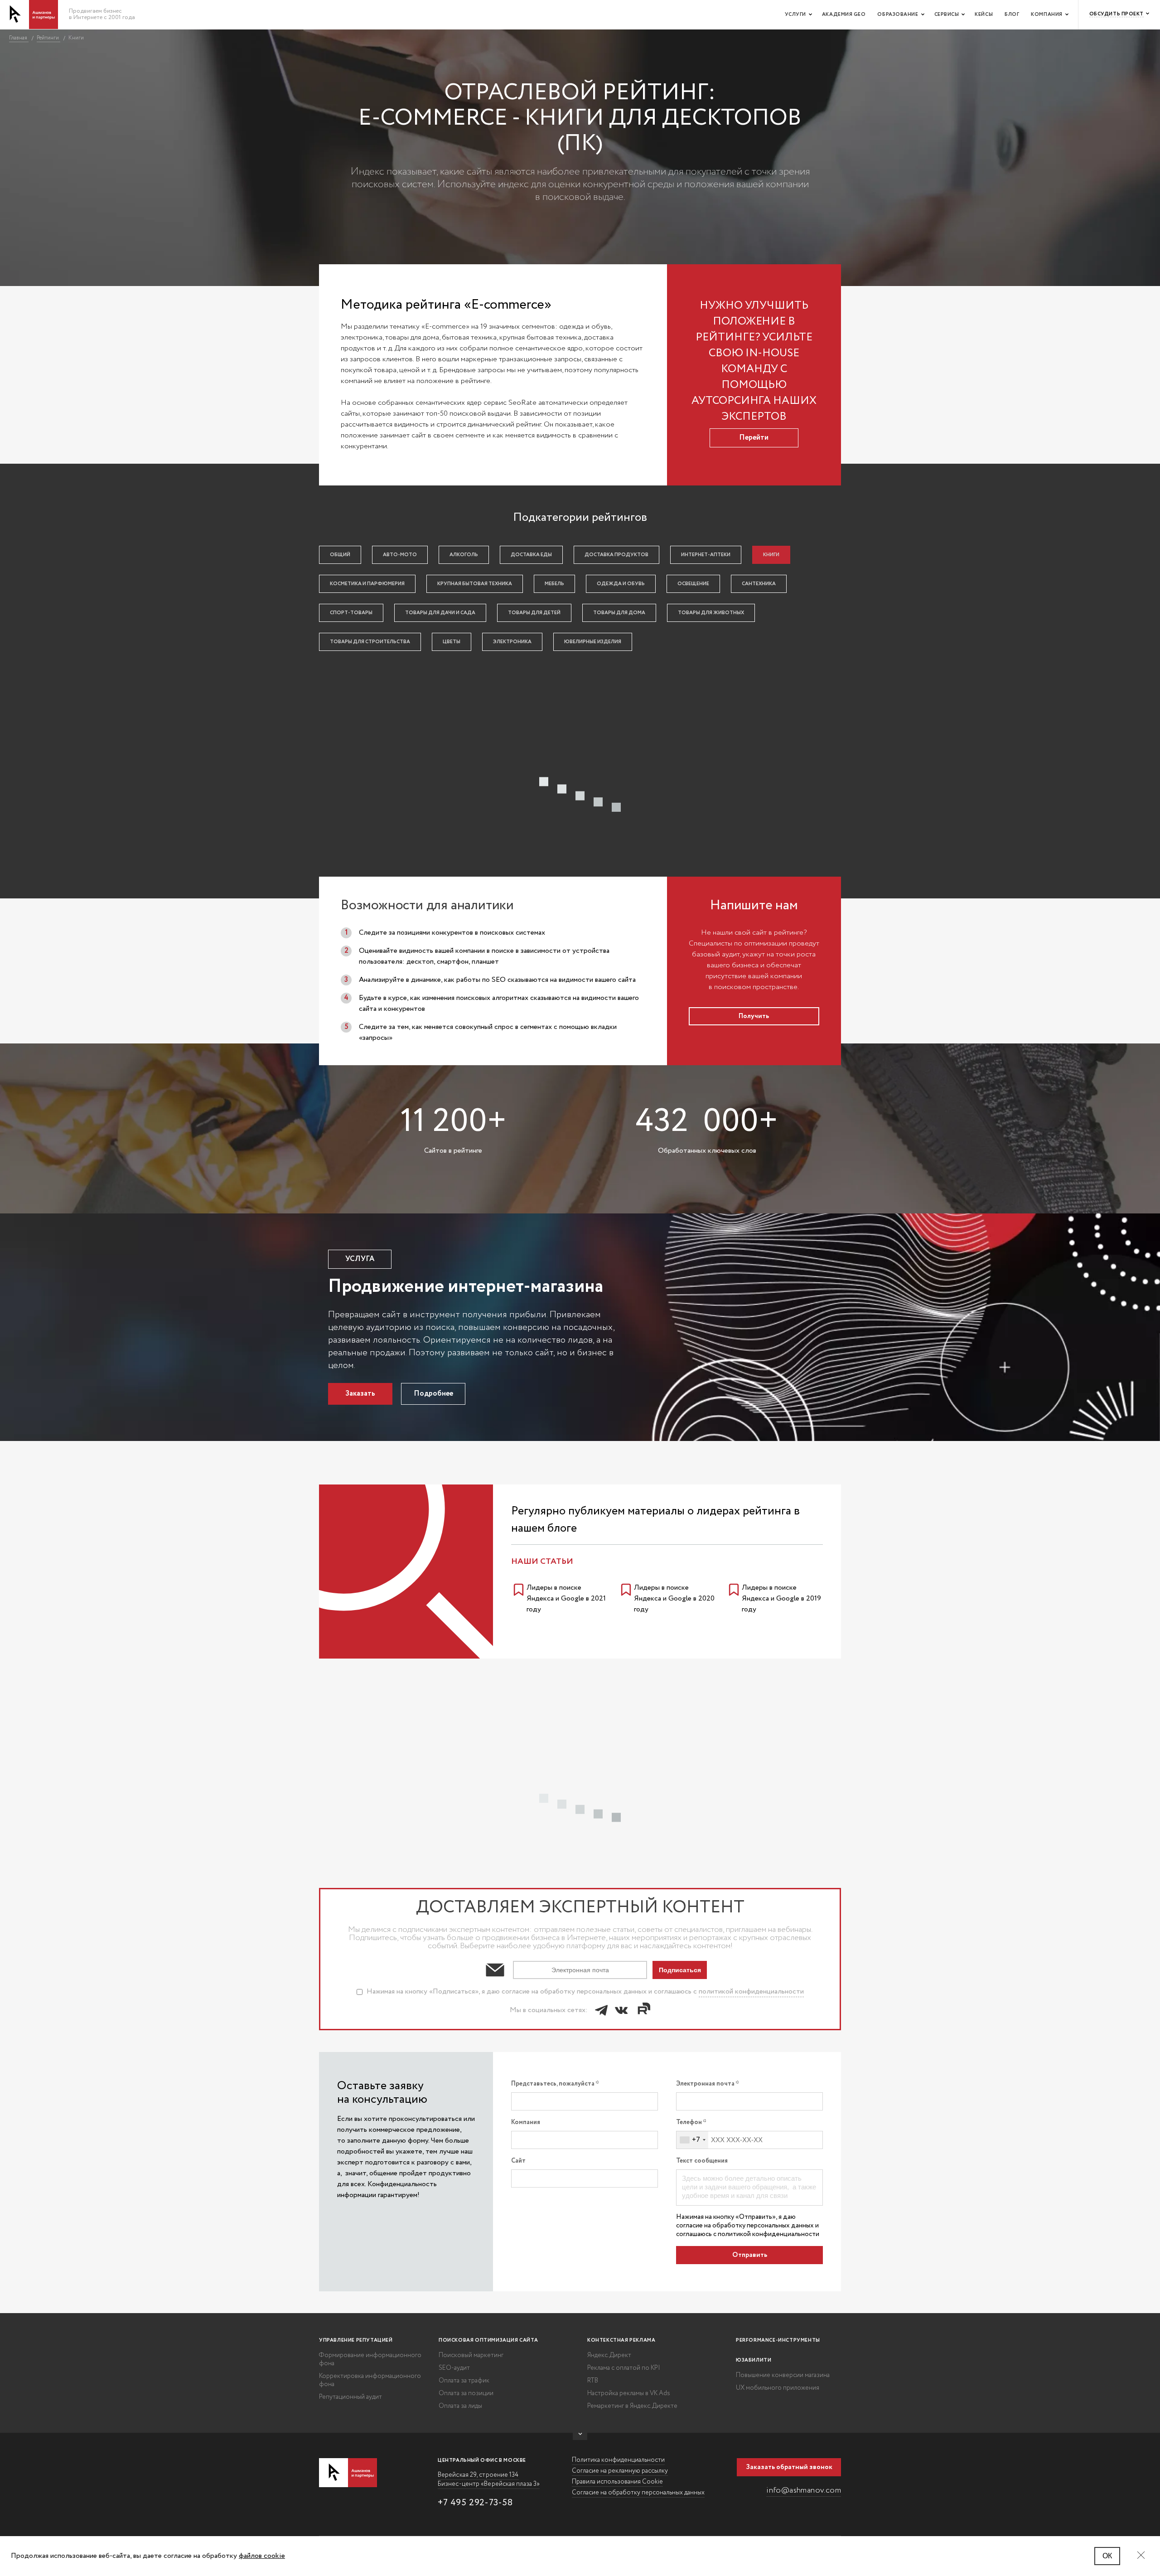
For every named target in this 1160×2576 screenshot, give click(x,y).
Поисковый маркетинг (471, 2355)
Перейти (754, 438)
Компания (1046, 15)
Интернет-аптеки (706, 555)
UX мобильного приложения (778, 2388)
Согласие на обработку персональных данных (638, 2493)
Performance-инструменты (778, 2340)
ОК (1107, 2556)
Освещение (693, 584)
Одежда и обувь (621, 584)
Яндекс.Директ (609, 2355)
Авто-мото (400, 555)
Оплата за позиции (466, 2393)
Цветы (452, 642)
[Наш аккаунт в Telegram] (601, 2010)
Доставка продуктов (616, 555)
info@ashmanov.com (804, 2490)
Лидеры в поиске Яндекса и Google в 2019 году (781, 1598)
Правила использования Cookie (617, 2482)
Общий (340, 555)
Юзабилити (754, 2360)
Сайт (518, 2161)
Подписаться (680, 1970)
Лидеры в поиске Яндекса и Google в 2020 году (674, 1598)
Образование (898, 15)
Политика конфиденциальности (618, 2460)
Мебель (554, 584)
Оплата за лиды (460, 2406)
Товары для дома (619, 613)
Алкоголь (464, 555)
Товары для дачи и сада (440, 613)
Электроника (512, 642)
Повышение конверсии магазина (783, 2375)
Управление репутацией (356, 2340)
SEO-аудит (454, 2368)
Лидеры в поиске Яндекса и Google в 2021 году (566, 1598)
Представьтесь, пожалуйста (553, 2084)
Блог (1012, 15)
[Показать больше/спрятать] (580, 2436)
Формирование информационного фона (370, 2359)
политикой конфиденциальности (751, 1991)
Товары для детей (534, 613)
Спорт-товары (351, 613)
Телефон (689, 2122)
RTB (593, 2381)
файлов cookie (262, 2556)
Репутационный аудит (350, 2397)
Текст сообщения (702, 2161)
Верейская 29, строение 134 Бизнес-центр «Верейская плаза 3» (489, 2479)
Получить (754, 1016)
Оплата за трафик (464, 2381)
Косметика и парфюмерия (367, 584)
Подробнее (433, 1394)
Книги (771, 555)
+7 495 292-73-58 (475, 2503)
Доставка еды (531, 555)
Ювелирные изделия (593, 642)
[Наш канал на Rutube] (643, 2010)
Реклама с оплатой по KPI (624, 2368)
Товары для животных (711, 613)
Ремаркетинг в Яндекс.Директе (632, 2406)
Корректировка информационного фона (370, 2380)
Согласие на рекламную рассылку (620, 2471)
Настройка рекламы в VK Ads (629, 2393)
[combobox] (692, 2140)
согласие (689, 2226)
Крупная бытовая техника (475, 584)
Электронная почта (706, 2084)
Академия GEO (844, 15)
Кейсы (984, 15)
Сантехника (759, 584)
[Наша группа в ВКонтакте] (621, 2010)
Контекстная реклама (621, 2340)
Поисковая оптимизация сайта (488, 2340)
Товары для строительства (370, 642)
